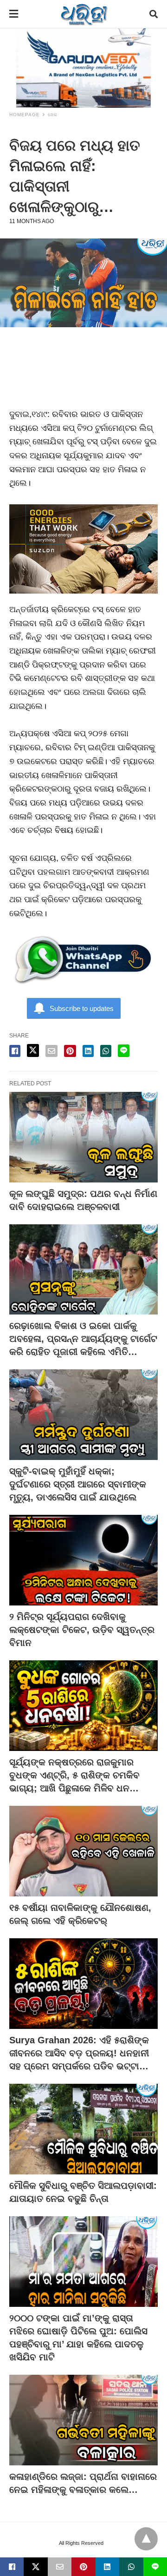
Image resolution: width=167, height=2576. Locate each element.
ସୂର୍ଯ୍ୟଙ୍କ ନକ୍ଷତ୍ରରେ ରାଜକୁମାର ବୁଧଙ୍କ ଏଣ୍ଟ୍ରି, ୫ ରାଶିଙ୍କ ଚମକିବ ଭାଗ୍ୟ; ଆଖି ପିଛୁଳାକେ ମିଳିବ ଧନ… (74, 1775)
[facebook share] (15, 1051)
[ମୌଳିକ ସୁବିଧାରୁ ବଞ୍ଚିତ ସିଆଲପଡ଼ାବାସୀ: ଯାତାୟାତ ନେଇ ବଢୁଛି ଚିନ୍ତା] (83, 2129)
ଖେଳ (53, 115)
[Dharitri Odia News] (84, 14)
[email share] (51, 1051)
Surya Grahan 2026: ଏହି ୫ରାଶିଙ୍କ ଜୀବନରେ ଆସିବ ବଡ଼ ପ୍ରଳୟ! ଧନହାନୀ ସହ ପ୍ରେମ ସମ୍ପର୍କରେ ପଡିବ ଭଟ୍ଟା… (79, 2053)
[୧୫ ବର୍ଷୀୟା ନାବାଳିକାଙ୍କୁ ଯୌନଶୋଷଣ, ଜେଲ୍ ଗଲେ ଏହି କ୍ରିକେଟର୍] (83, 1851)
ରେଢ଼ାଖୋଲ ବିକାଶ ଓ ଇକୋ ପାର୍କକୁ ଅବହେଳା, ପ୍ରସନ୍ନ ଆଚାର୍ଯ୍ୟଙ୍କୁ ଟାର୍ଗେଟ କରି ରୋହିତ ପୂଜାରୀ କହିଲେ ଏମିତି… (83, 1339)
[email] (60, 2567)
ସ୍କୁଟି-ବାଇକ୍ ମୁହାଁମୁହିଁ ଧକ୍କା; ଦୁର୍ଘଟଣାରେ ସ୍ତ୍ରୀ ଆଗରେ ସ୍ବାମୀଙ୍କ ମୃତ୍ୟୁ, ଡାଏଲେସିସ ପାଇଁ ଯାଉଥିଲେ (78, 1484)
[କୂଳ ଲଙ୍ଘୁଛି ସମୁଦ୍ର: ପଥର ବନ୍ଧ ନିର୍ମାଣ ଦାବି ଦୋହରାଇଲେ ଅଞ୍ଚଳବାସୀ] (83, 1137)
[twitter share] (33, 1050)
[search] (154, 14)
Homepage (25, 115)
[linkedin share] (88, 1051)
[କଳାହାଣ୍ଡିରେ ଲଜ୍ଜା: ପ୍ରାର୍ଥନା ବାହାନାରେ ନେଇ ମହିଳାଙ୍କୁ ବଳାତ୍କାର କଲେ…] (83, 2420)
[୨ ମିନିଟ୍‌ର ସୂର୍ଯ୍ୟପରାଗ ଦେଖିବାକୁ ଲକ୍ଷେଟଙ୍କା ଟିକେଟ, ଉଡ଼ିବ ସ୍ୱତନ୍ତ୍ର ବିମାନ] (83, 1560)
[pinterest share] (70, 1051)
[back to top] (146, 2539)
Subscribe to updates (82, 1008)
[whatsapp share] (106, 1051)
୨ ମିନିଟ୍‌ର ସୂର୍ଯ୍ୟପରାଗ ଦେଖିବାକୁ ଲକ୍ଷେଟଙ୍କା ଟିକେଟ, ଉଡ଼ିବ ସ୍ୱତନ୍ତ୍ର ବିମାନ (82, 1630)
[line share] (124, 1051)
